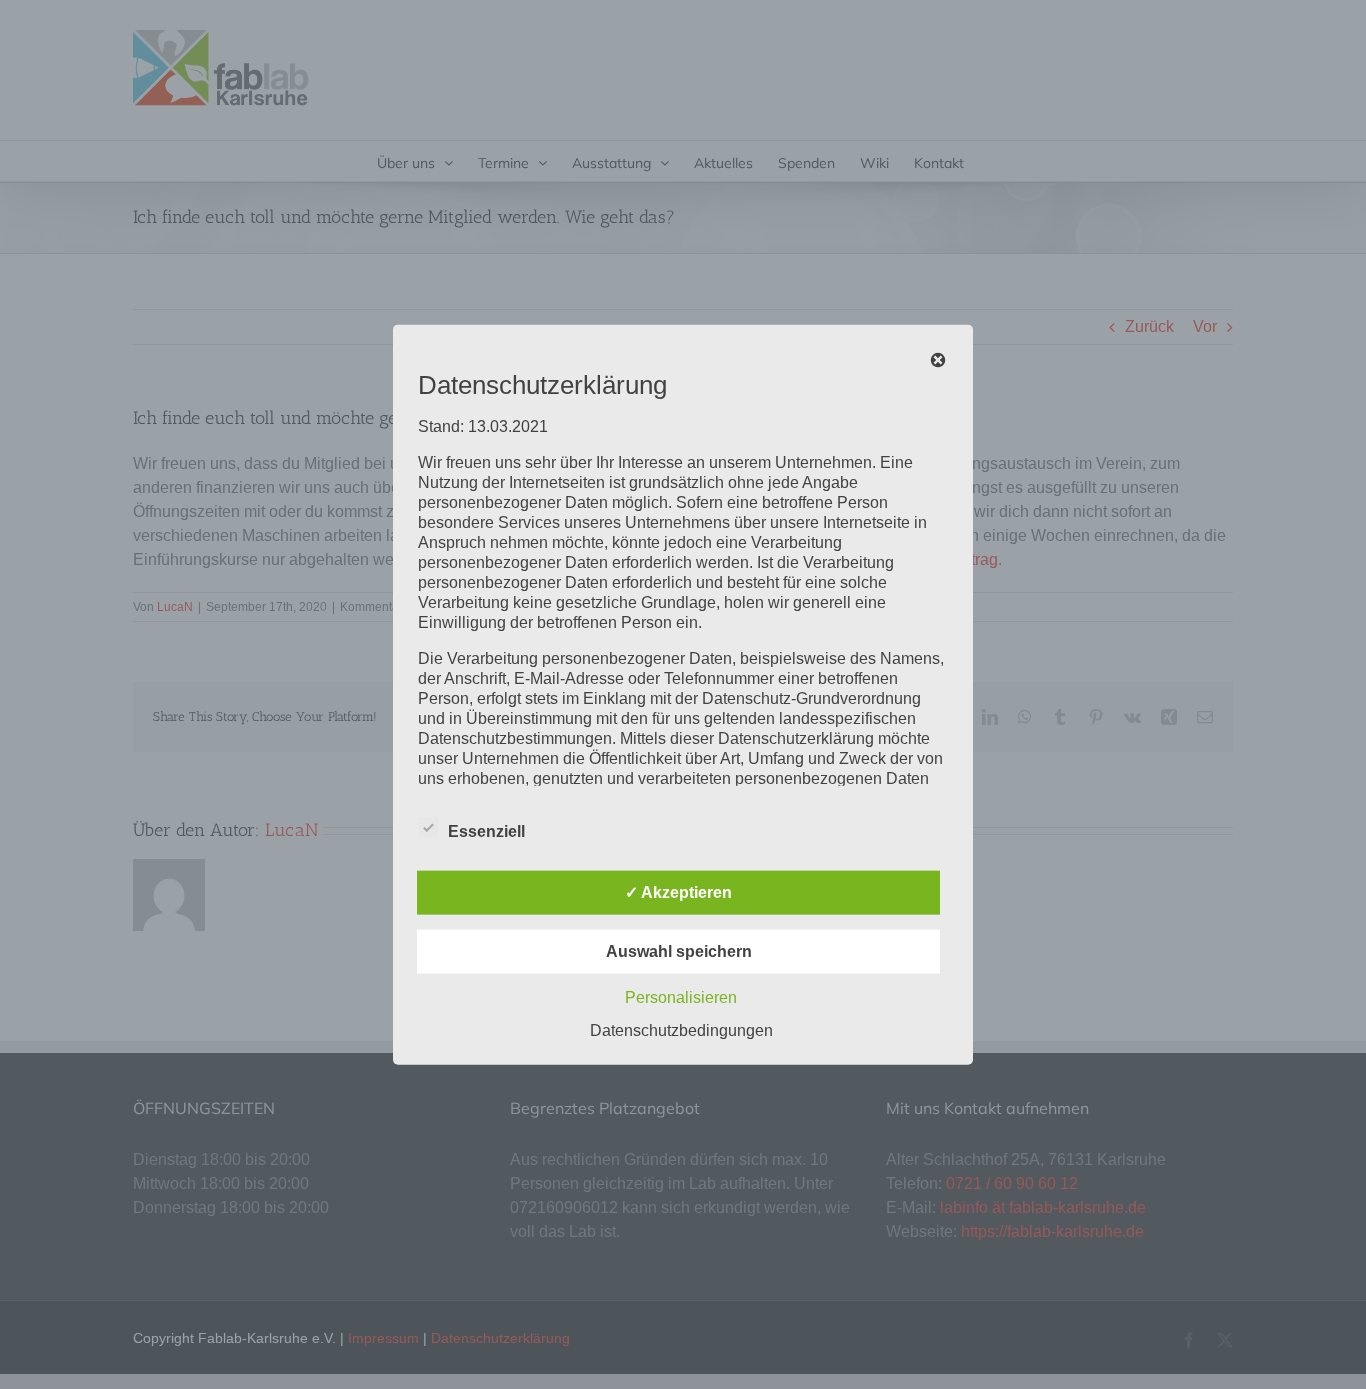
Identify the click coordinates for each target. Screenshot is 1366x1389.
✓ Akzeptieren (678, 892)
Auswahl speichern (679, 951)
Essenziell (486, 831)
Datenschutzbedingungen (681, 1030)
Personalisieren (681, 997)
